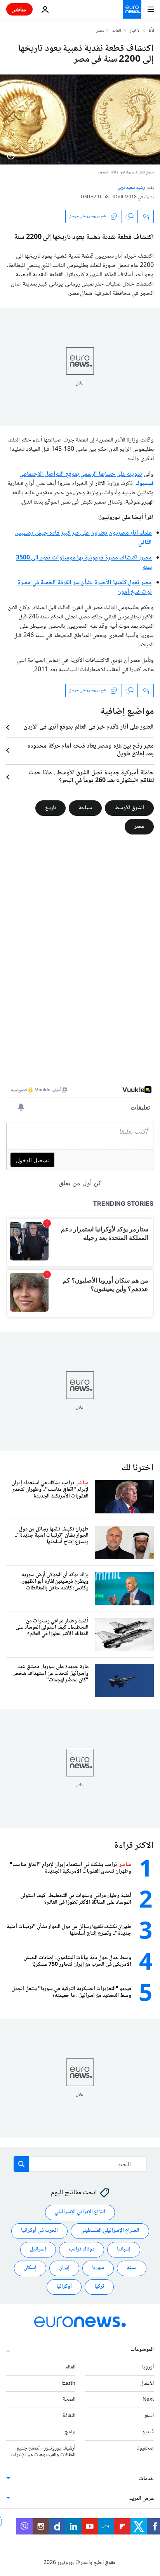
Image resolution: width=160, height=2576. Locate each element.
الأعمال (147, 2384)
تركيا (99, 2287)
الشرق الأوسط (129, 808)
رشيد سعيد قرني (131, 188)
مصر (100, 31)
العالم (117, 31)
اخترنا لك (138, 1468)
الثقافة (69, 2416)
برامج (70, 2432)
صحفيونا (145, 2448)
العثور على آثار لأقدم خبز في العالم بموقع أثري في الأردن (89, 727)
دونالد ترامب (82, 2250)
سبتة (132, 2268)
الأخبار (135, 31)
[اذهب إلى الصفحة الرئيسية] (132, 9)
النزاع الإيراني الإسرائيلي (80, 2212)
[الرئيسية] (151, 31)
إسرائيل (38, 2250)
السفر (149, 2416)
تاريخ (50, 808)
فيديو (148, 2432)
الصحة (69, 2400)
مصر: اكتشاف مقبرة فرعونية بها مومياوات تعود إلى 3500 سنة (84, 563)
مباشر (19, 9)
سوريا (98, 2268)
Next (148, 2400)
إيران (64, 2268)
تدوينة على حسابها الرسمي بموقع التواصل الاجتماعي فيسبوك (87, 479)
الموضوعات (142, 2350)
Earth (69, 2384)
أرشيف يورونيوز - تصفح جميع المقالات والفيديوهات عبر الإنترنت (43, 2452)
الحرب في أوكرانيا (39, 2231)
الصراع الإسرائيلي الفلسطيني (110, 2231)
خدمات (146, 2479)
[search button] (21, 2164)
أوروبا (148, 2367)
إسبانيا (124, 2250)
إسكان (30, 2268)
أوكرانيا (64, 2287)
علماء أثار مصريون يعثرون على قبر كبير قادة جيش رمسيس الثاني (83, 538)
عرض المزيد (142, 2499)
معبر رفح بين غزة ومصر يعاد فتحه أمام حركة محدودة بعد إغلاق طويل (90, 750)
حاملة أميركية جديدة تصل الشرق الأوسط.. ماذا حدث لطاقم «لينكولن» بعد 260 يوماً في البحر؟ (91, 777)
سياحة (85, 808)
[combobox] (80, 2164)
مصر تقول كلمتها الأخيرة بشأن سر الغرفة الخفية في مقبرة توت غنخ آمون (85, 588)
